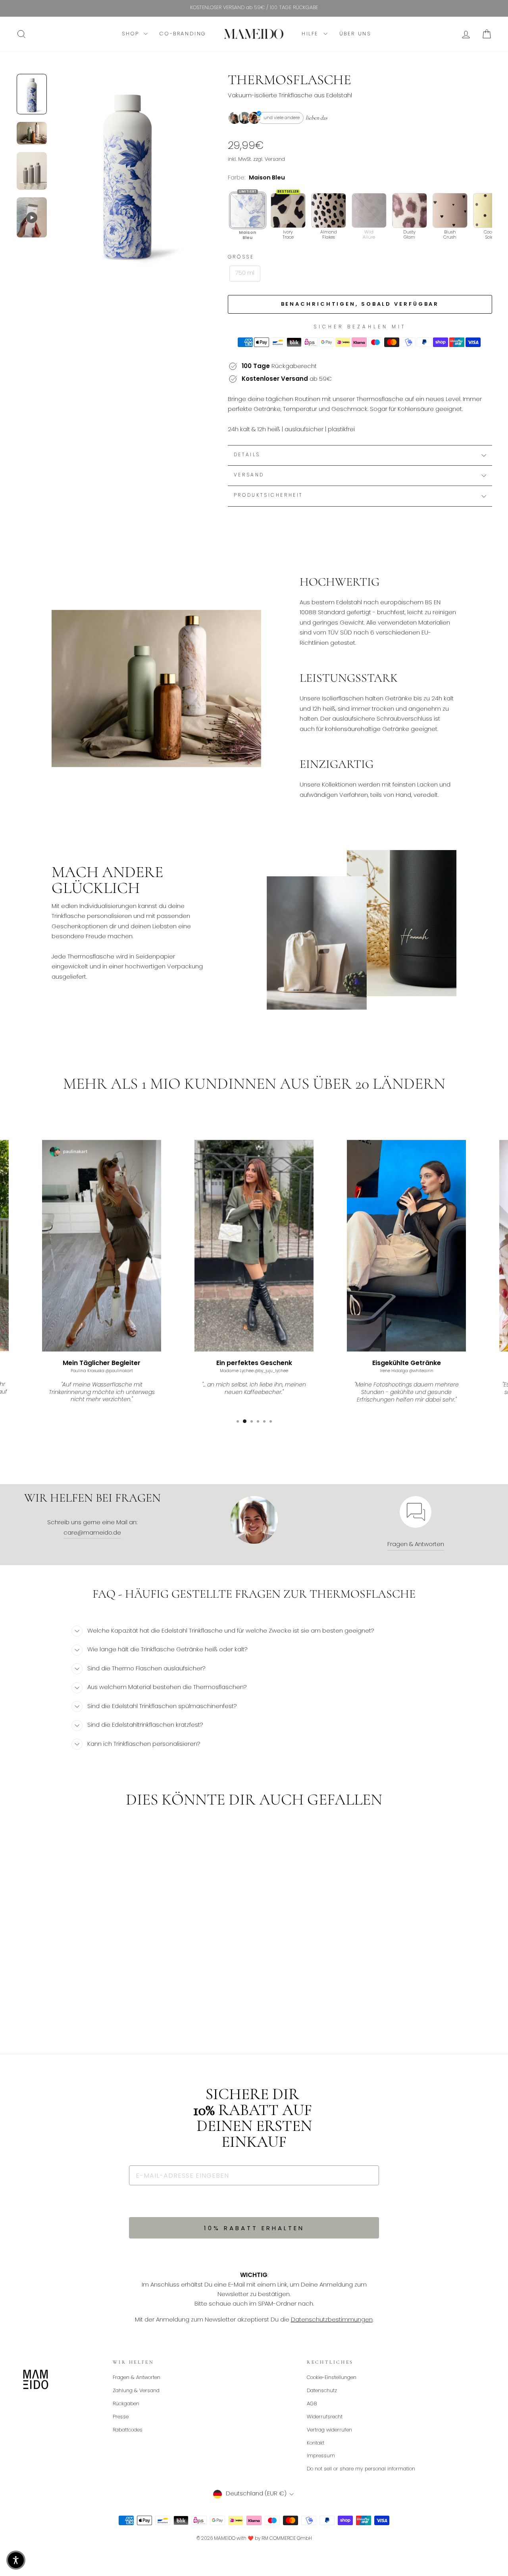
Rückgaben (126, 2404)
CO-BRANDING (183, 34)
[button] (16, 2560)
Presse (121, 2417)
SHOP (132, 34)
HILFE (312, 34)
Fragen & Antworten (416, 1544)
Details (247, 455)
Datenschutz (322, 2391)
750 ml (245, 273)
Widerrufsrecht (325, 2417)
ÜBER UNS (355, 34)
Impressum (321, 2456)
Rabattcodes (128, 2430)
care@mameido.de (92, 1533)
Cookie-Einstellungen (332, 2378)
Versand (249, 475)
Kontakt (316, 2443)
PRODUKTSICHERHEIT (268, 496)
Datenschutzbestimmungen (332, 2320)
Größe (241, 257)
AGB (312, 2404)
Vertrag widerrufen (329, 2430)
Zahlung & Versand (136, 2391)
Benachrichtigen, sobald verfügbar (360, 304)
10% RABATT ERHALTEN (254, 2228)
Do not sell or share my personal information (361, 2469)
